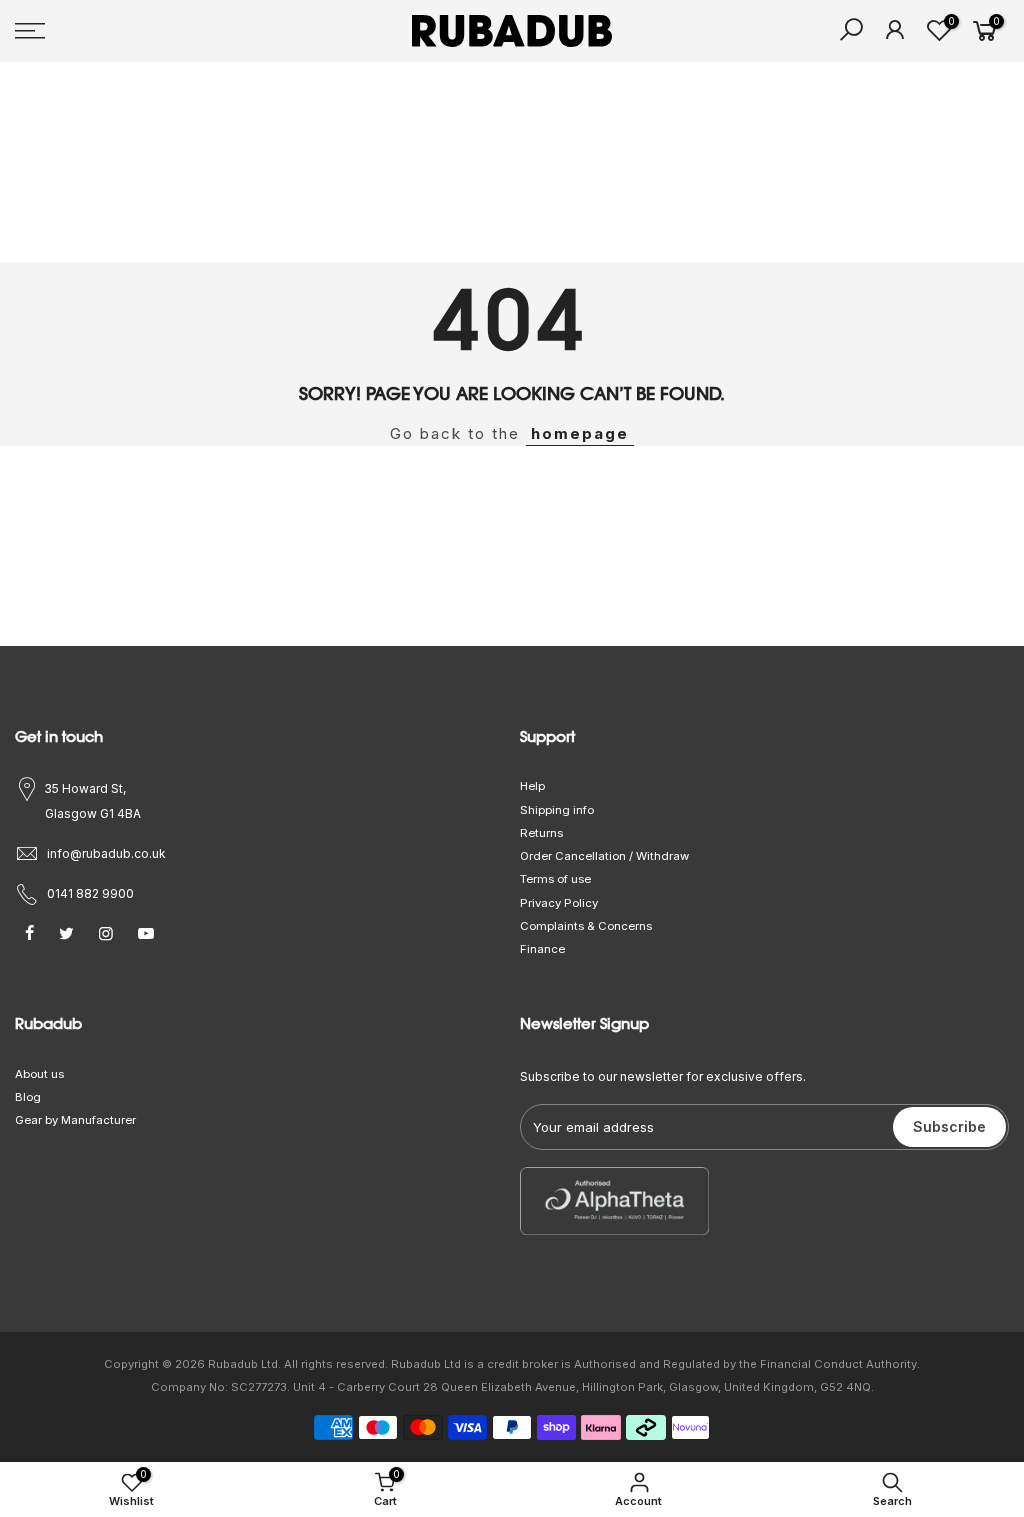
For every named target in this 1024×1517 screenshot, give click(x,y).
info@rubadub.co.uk (106, 853)
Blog (28, 1097)
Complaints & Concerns (586, 926)
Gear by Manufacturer (75, 1120)
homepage (580, 433)
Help (532, 786)
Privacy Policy (559, 903)
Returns (541, 833)
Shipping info (557, 810)
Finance (542, 949)
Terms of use (555, 879)
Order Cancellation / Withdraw (604, 856)
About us (39, 1074)
